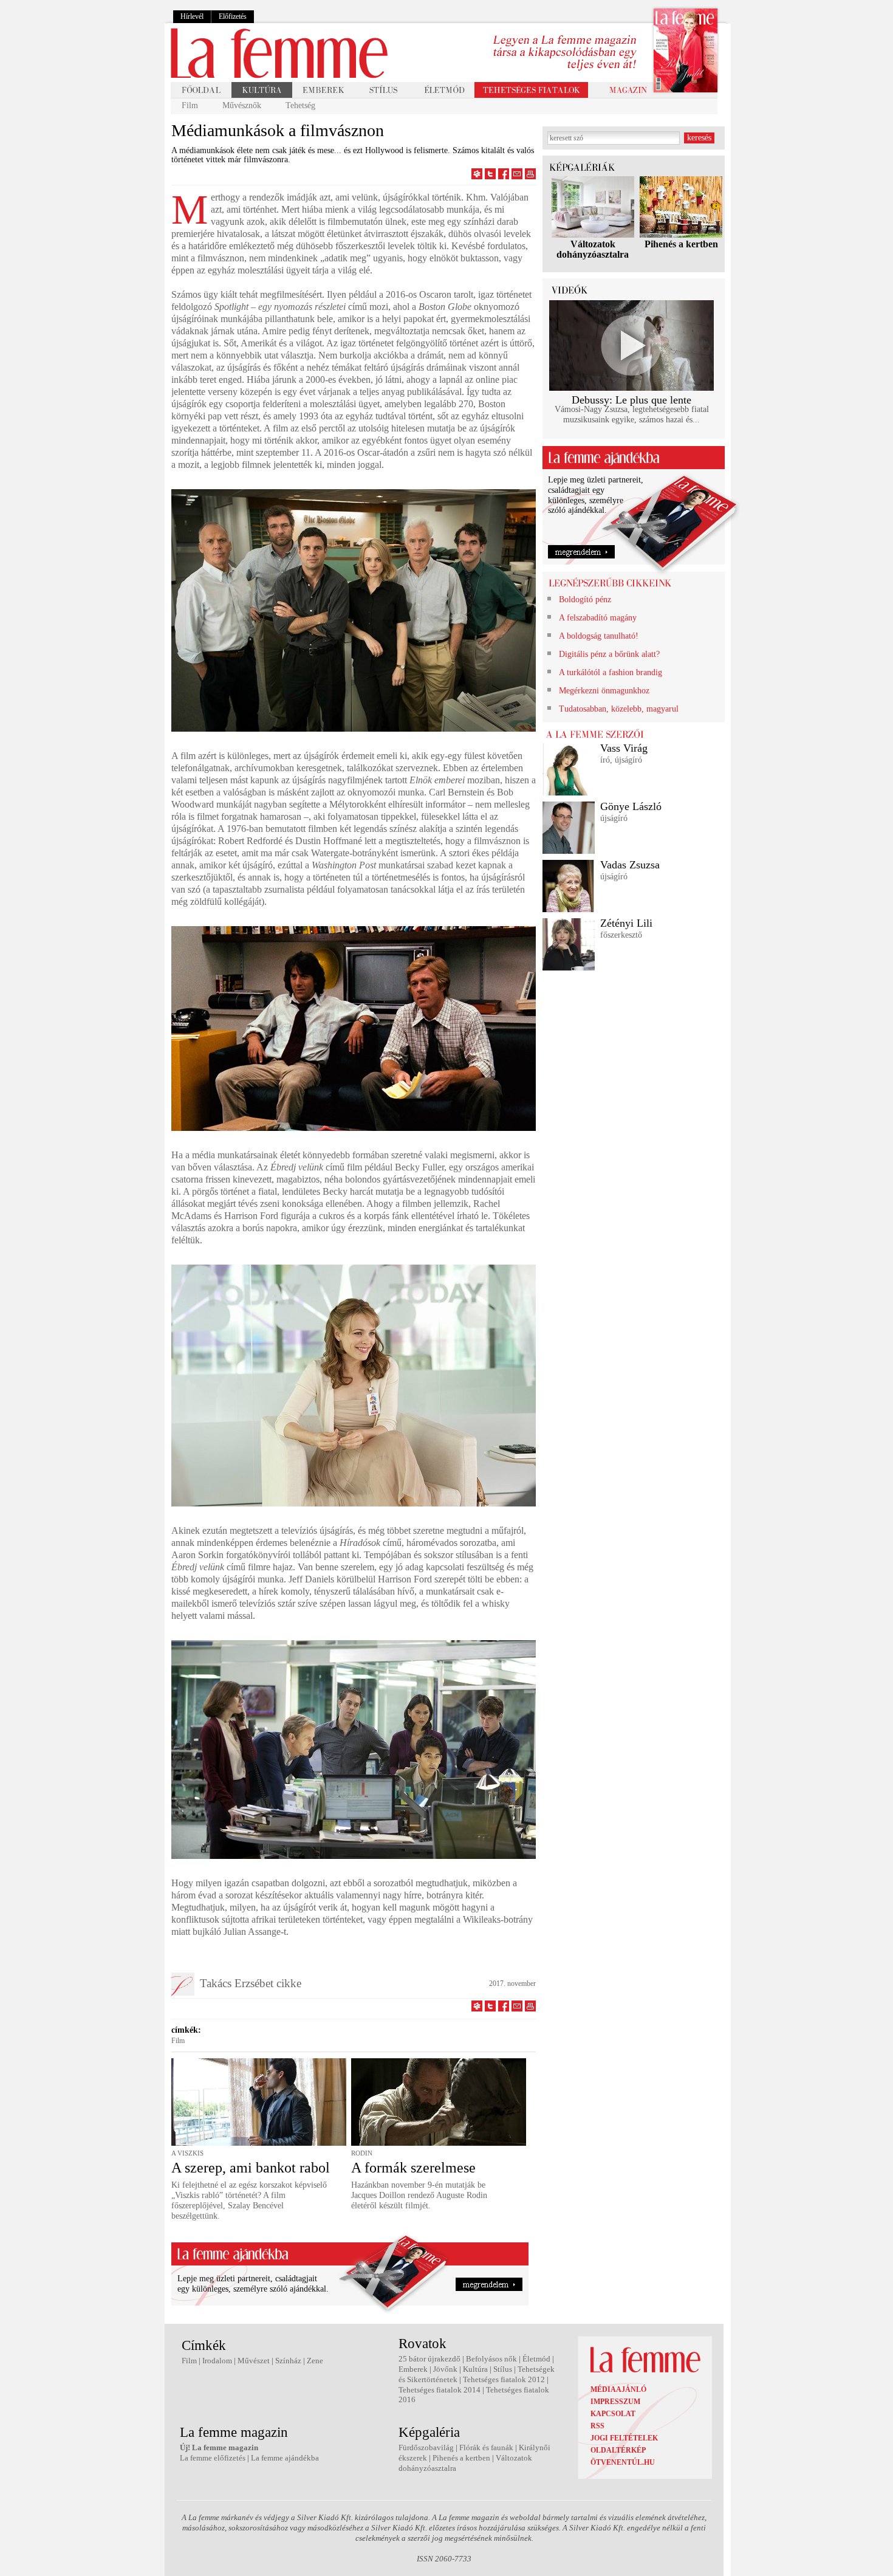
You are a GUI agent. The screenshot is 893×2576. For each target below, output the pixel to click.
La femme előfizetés (213, 2458)
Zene (315, 2361)
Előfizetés (233, 16)
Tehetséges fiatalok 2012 (504, 2379)
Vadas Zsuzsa (630, 865)
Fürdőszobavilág (426, 2447)
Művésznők (242, 105)
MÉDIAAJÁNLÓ (618, 2389)
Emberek (413, 2369)
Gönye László (631, 806)
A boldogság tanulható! (599, 636)
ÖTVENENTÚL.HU (623, 2462)
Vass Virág (624, 748)
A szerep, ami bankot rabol (251, 2168)
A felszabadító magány (598, 618)
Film (190, 105)
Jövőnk (445, 2369)
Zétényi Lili (626, 923)
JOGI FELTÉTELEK (624, 2438)
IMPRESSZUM (615, 2402)
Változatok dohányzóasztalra (593, 249)
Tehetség (300, 105)
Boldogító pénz (585, 599)
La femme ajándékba (285, 2458)
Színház (288, 2361)
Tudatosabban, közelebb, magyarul (619, 709)
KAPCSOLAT (613, 2414)
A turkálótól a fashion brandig (611, 672)
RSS (597, 2426)
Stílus (503, 2369)
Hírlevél (192, 16)
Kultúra (475, 2369)
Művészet (254, 2361)
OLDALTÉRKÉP (618, 2450)
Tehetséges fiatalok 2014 (440, 2390)
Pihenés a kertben (681, 244)
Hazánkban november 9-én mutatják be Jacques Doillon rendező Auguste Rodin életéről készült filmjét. (419, 2195)
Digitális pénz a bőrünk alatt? (609, 654)
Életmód (536, 2359)
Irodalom (217, 2361)
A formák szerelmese (413, 2168)
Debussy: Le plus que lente (631, 400)
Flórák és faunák (486, 2447)
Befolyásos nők (491, 2359)
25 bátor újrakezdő (429, 2359)
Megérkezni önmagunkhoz (604, 691)
